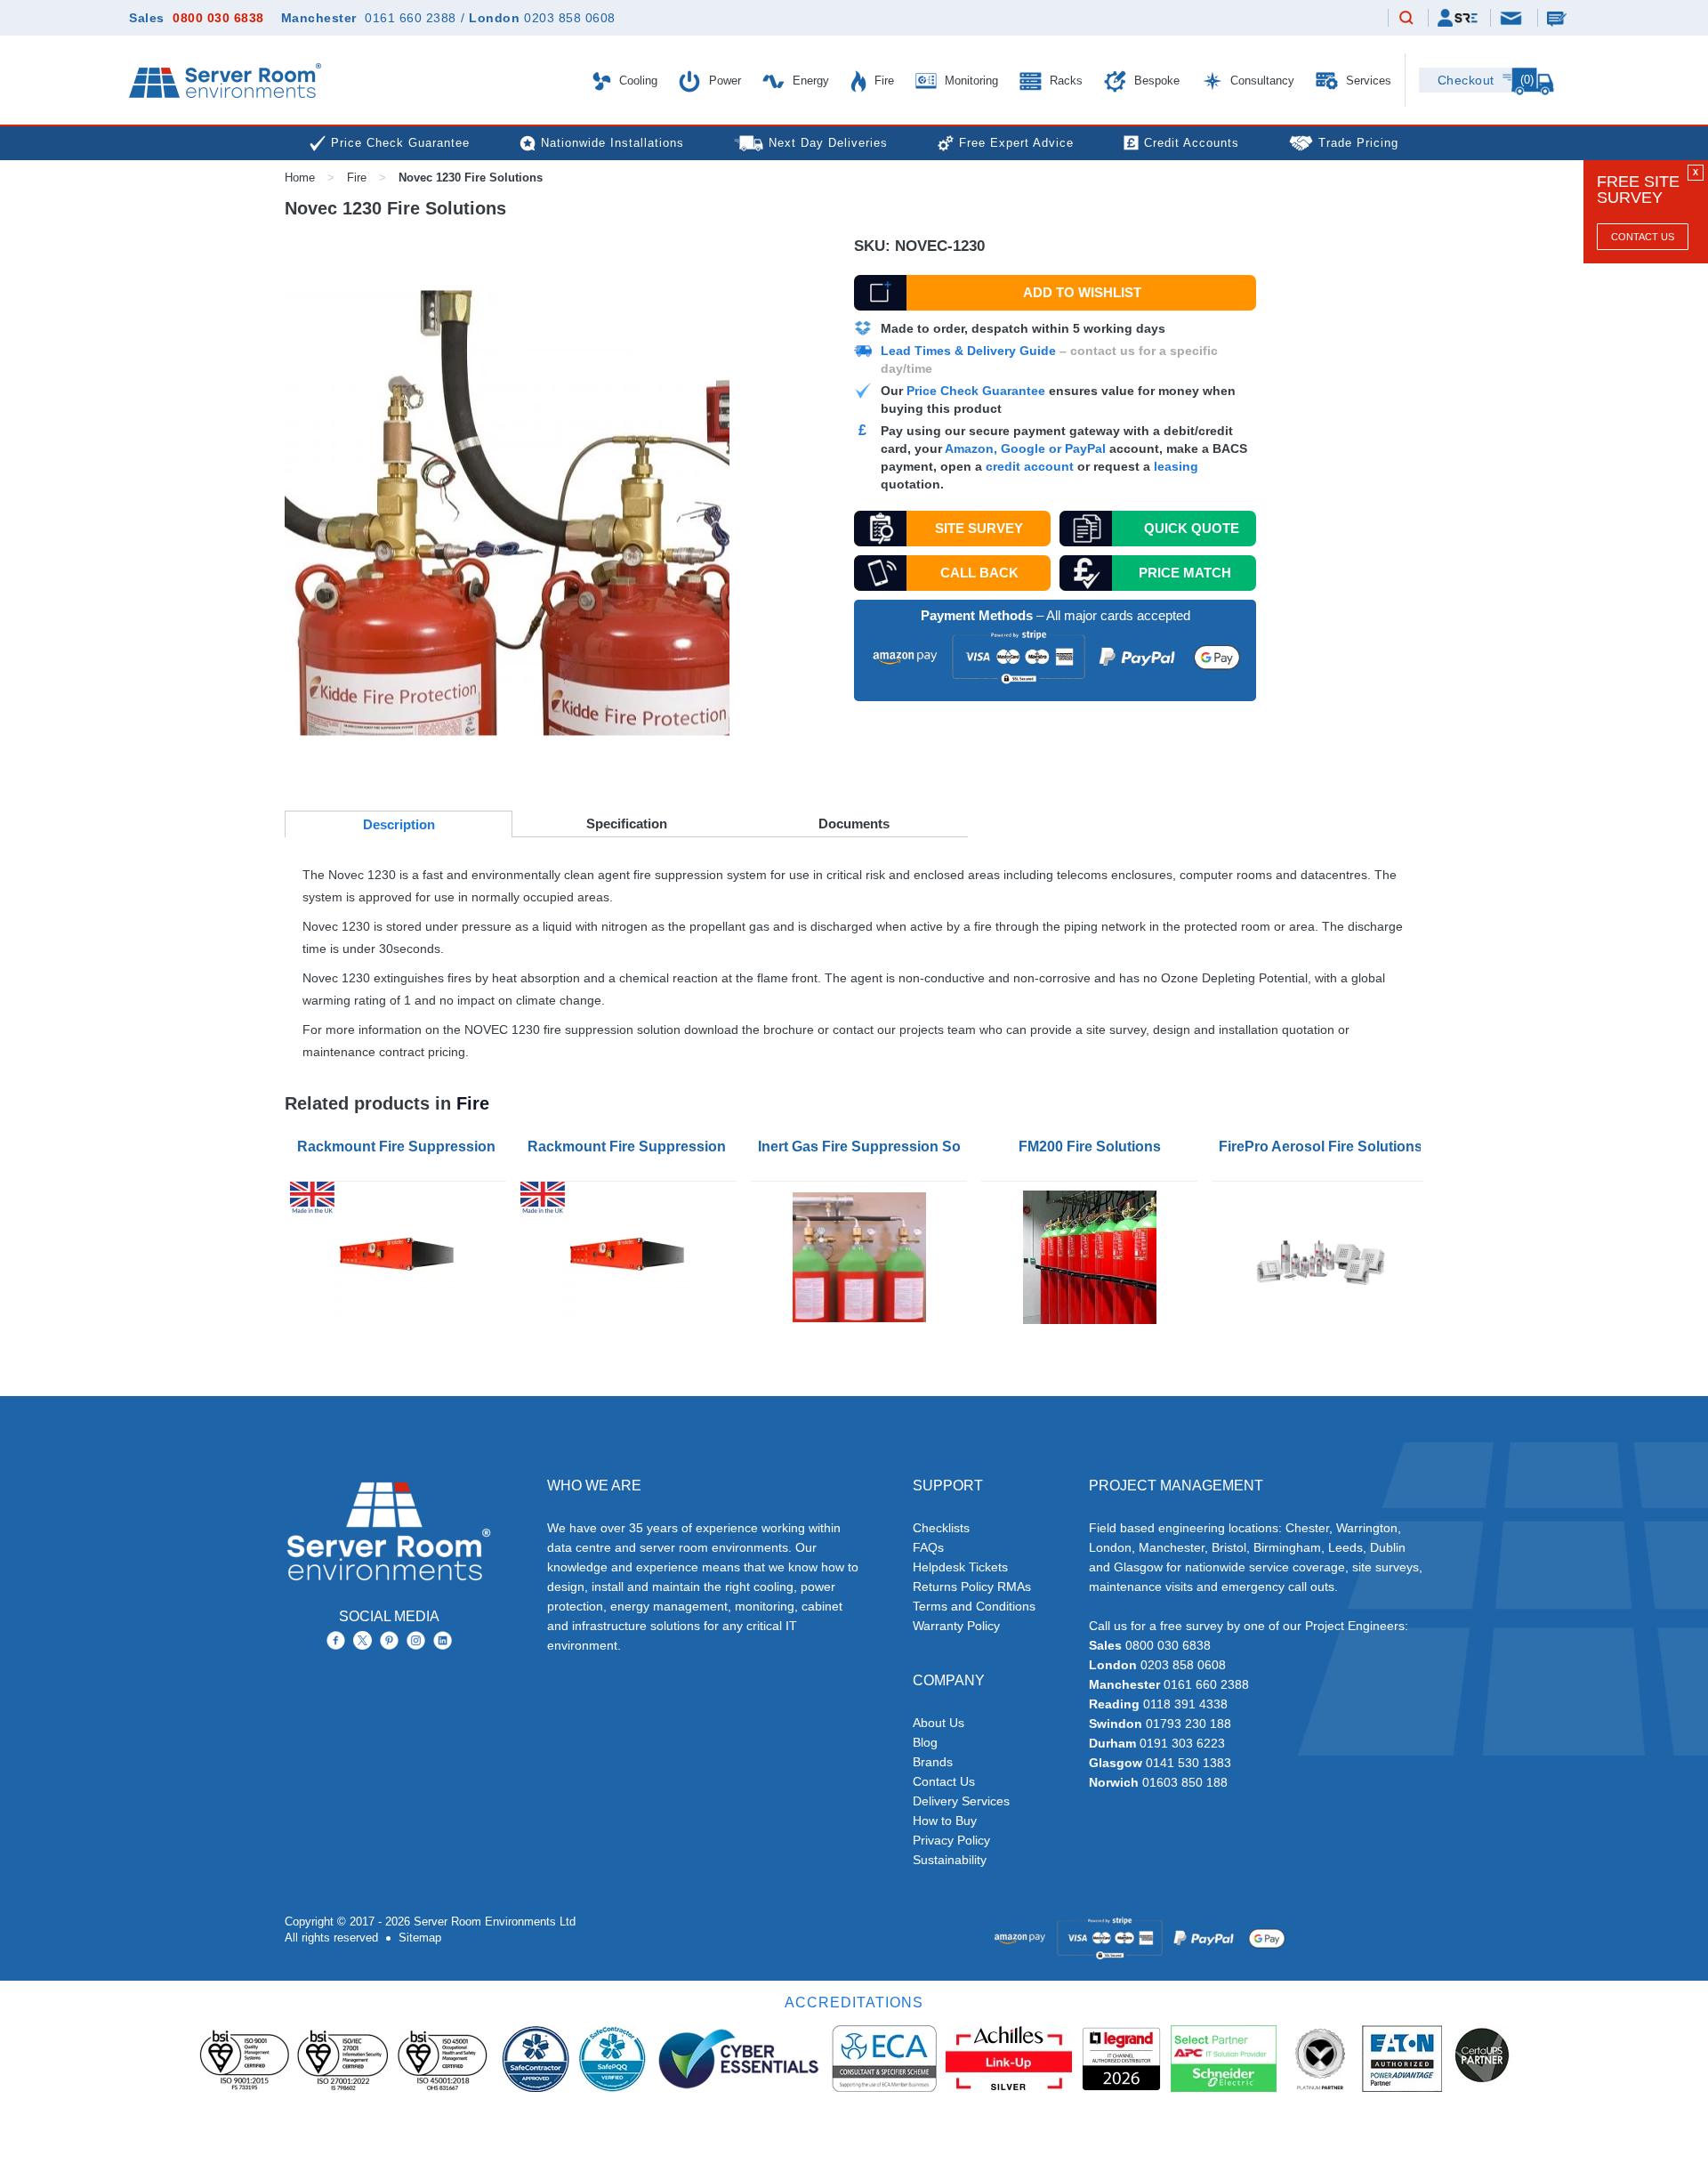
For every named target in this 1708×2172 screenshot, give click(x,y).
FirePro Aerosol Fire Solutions (1321, 1147)
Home (300, 178)
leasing (1176, 466)
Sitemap (420, 1938)
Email (1512, 17)
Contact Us (1643, 237)
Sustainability (950, 1860)
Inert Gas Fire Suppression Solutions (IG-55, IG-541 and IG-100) (862, 1147)
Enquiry (1559, 18)
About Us (939, 1723)
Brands (933, 1762)
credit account (1030, 466)
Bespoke (1155, 81)
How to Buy (945, 1821)
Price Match (1185, 573)
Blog (925, 1742)
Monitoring (970, 81)
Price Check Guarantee (976, 391)
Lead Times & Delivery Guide (968, 351)
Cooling (636, 81)
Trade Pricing (1358, 143)
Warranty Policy (956, 1626)
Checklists (941, 1528)
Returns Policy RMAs (972, 1587)
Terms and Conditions (974, 1606)
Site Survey (979, 528)
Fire (882, 81)
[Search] (1406, 19)
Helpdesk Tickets (960, 1567)
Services (1367, 81)
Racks (1064, 81)
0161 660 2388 (411, 18)
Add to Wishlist (1082, 292)
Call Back (979, 573)
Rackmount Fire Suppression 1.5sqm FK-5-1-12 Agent (632, 1147)
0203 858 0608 (570, 18)
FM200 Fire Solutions (1090, 1147)
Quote (1192, 528)
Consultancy (1261, 81)
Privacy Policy (951, 1840)
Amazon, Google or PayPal (1025, 448)
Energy (809, 81)
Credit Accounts (1192, 143)
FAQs (928, 1547)
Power (723, 81)
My (1458, 18)
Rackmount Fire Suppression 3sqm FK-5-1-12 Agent (402, 1147)
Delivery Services (961, 1801)
